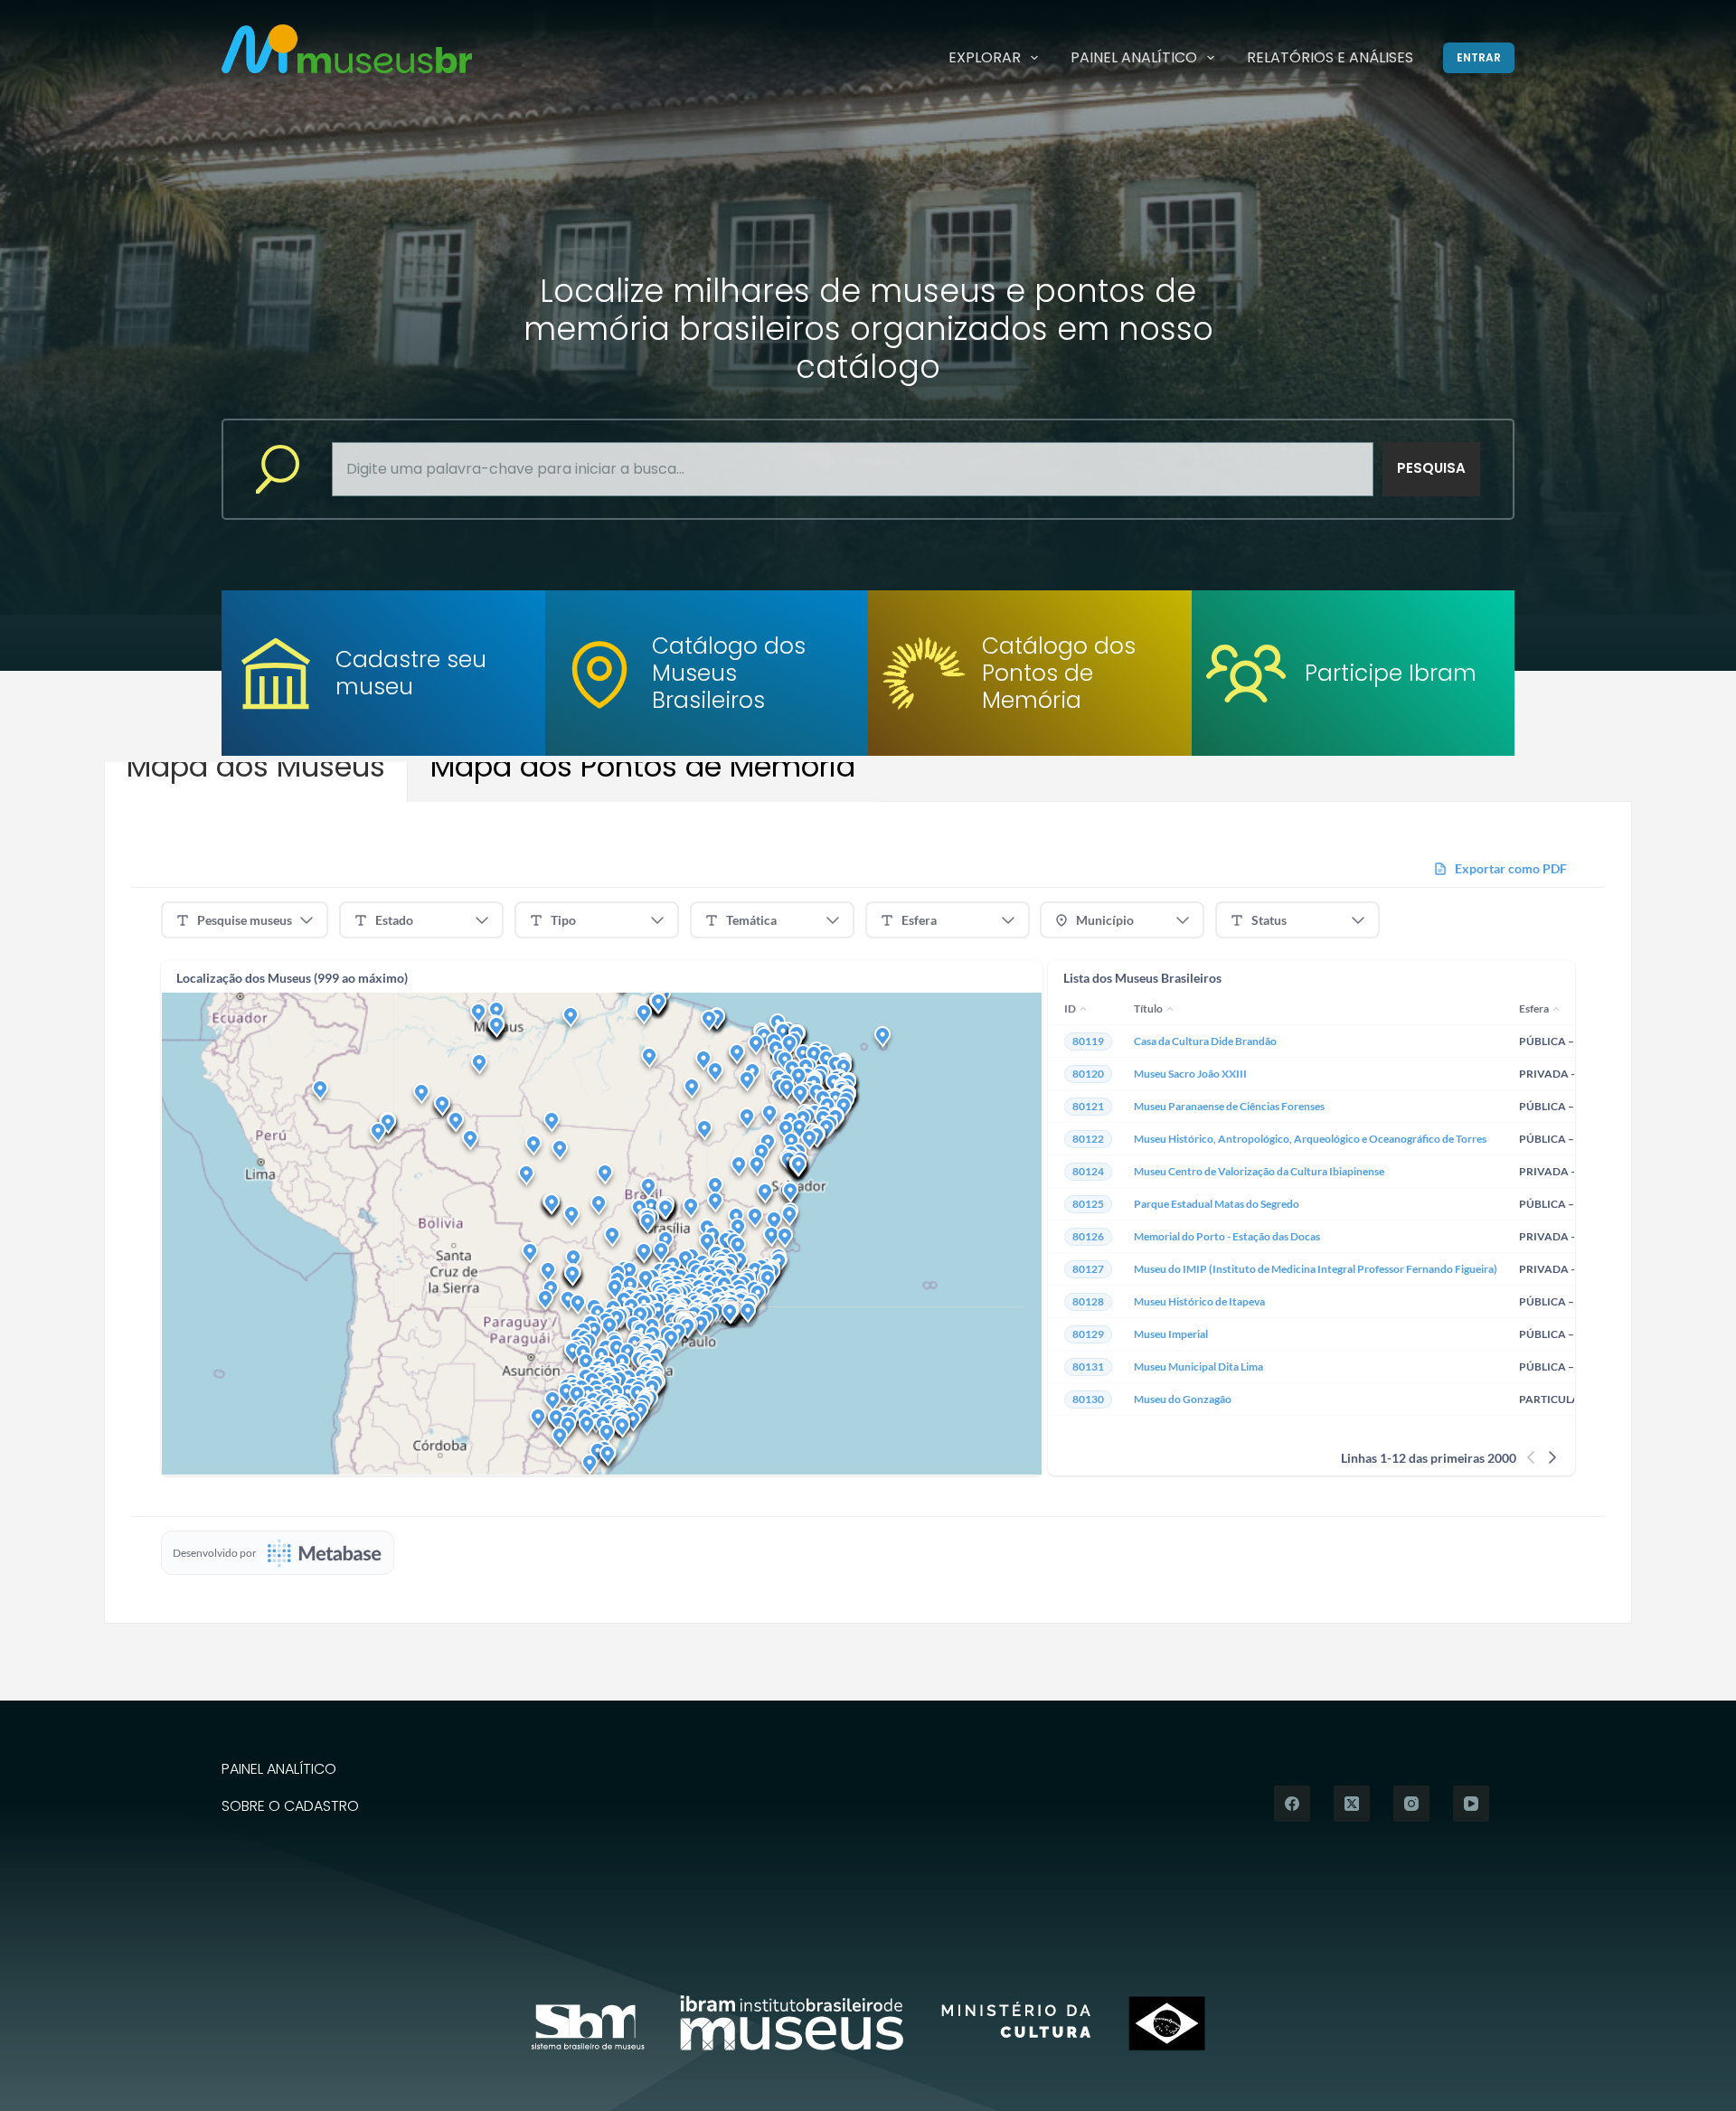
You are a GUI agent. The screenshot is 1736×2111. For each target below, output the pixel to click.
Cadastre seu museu (411, 673)
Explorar (985, 57)
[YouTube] (1471, 1804)
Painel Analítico (1134, 57)
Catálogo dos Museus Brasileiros (729, 673)
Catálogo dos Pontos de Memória (1059, 673)
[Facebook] (1292, 1804)
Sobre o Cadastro (290, 1807)
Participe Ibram (1391, 673)
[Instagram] (1411, 1804)
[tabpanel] (868, 1212)
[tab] (256, 767)
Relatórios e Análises (1330, 57)
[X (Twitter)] (1352, 1804)
